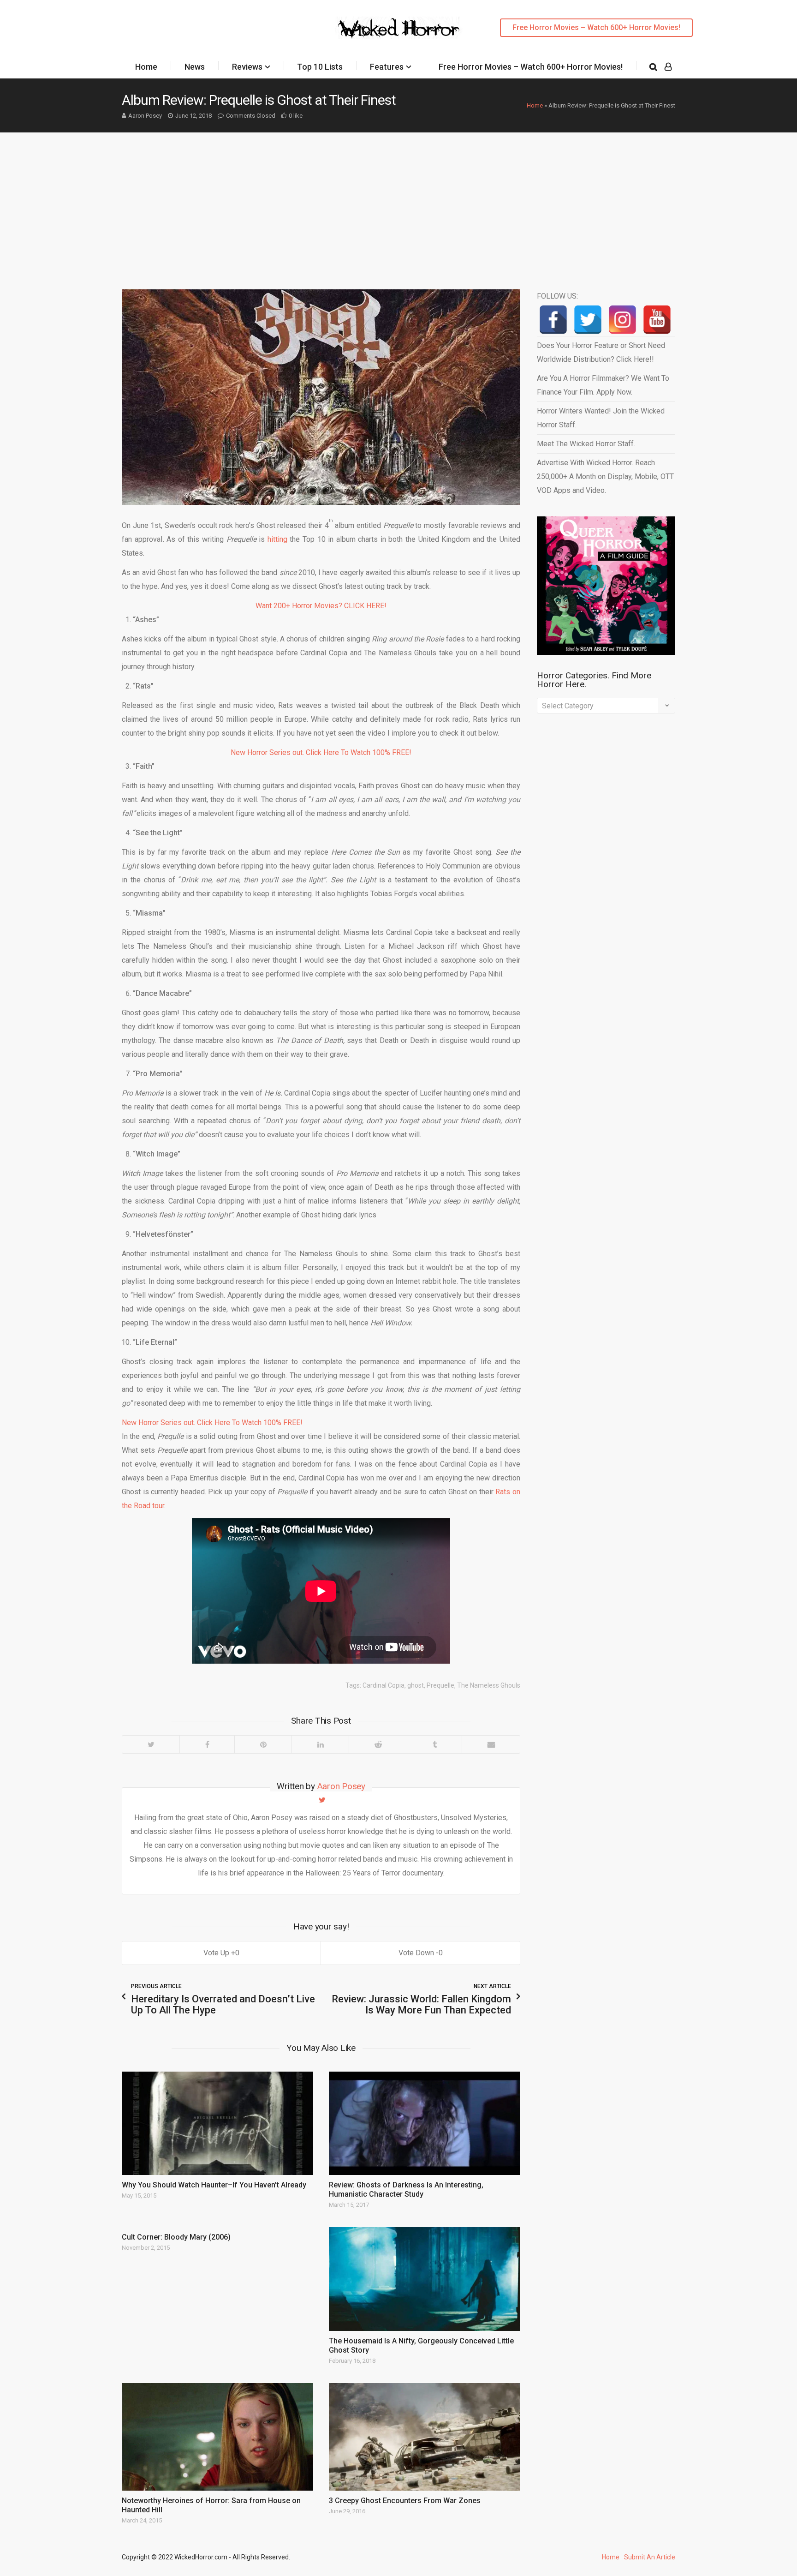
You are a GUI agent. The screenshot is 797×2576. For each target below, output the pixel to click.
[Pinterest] (263, 1744)
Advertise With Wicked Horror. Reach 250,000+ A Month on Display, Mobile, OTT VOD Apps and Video (605, 476)
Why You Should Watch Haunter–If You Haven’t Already (214, 2185)
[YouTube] (657, 320)
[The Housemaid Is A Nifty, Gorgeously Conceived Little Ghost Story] (425, 2279)
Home (146, 67)
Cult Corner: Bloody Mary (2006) (176, 2237)
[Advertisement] (398, 202)
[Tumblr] (434, 1744)
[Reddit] (378, 1744)
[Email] (491, 1744)
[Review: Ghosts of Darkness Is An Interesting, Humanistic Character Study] (425, 2123)
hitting (277, 539)
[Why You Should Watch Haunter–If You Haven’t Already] (217, 2123)
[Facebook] (207, 1744)
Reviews (247, 67)
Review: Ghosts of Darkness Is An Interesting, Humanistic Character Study (406, 2190)
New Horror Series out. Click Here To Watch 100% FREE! (321, 752)
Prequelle (440, 1685)
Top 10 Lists (320, 67)
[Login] (668, 67)
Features (387, 67)
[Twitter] (151, 1744)
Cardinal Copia (384, 1685)
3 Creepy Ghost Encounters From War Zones (405, 2501)
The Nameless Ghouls (489, 1685)
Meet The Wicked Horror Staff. (586, 444)
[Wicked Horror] (399, 27)
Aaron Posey (145, 116)
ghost (416, 1685)
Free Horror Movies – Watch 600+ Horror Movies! (596, 27)
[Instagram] (622, 320)
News (195, 67)
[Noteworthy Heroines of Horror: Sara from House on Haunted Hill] (217, 2437)
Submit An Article (650, 2557)
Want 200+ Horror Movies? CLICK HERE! (321, 606)
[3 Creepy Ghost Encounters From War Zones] (425, 2437)
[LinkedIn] (320, 1744)
